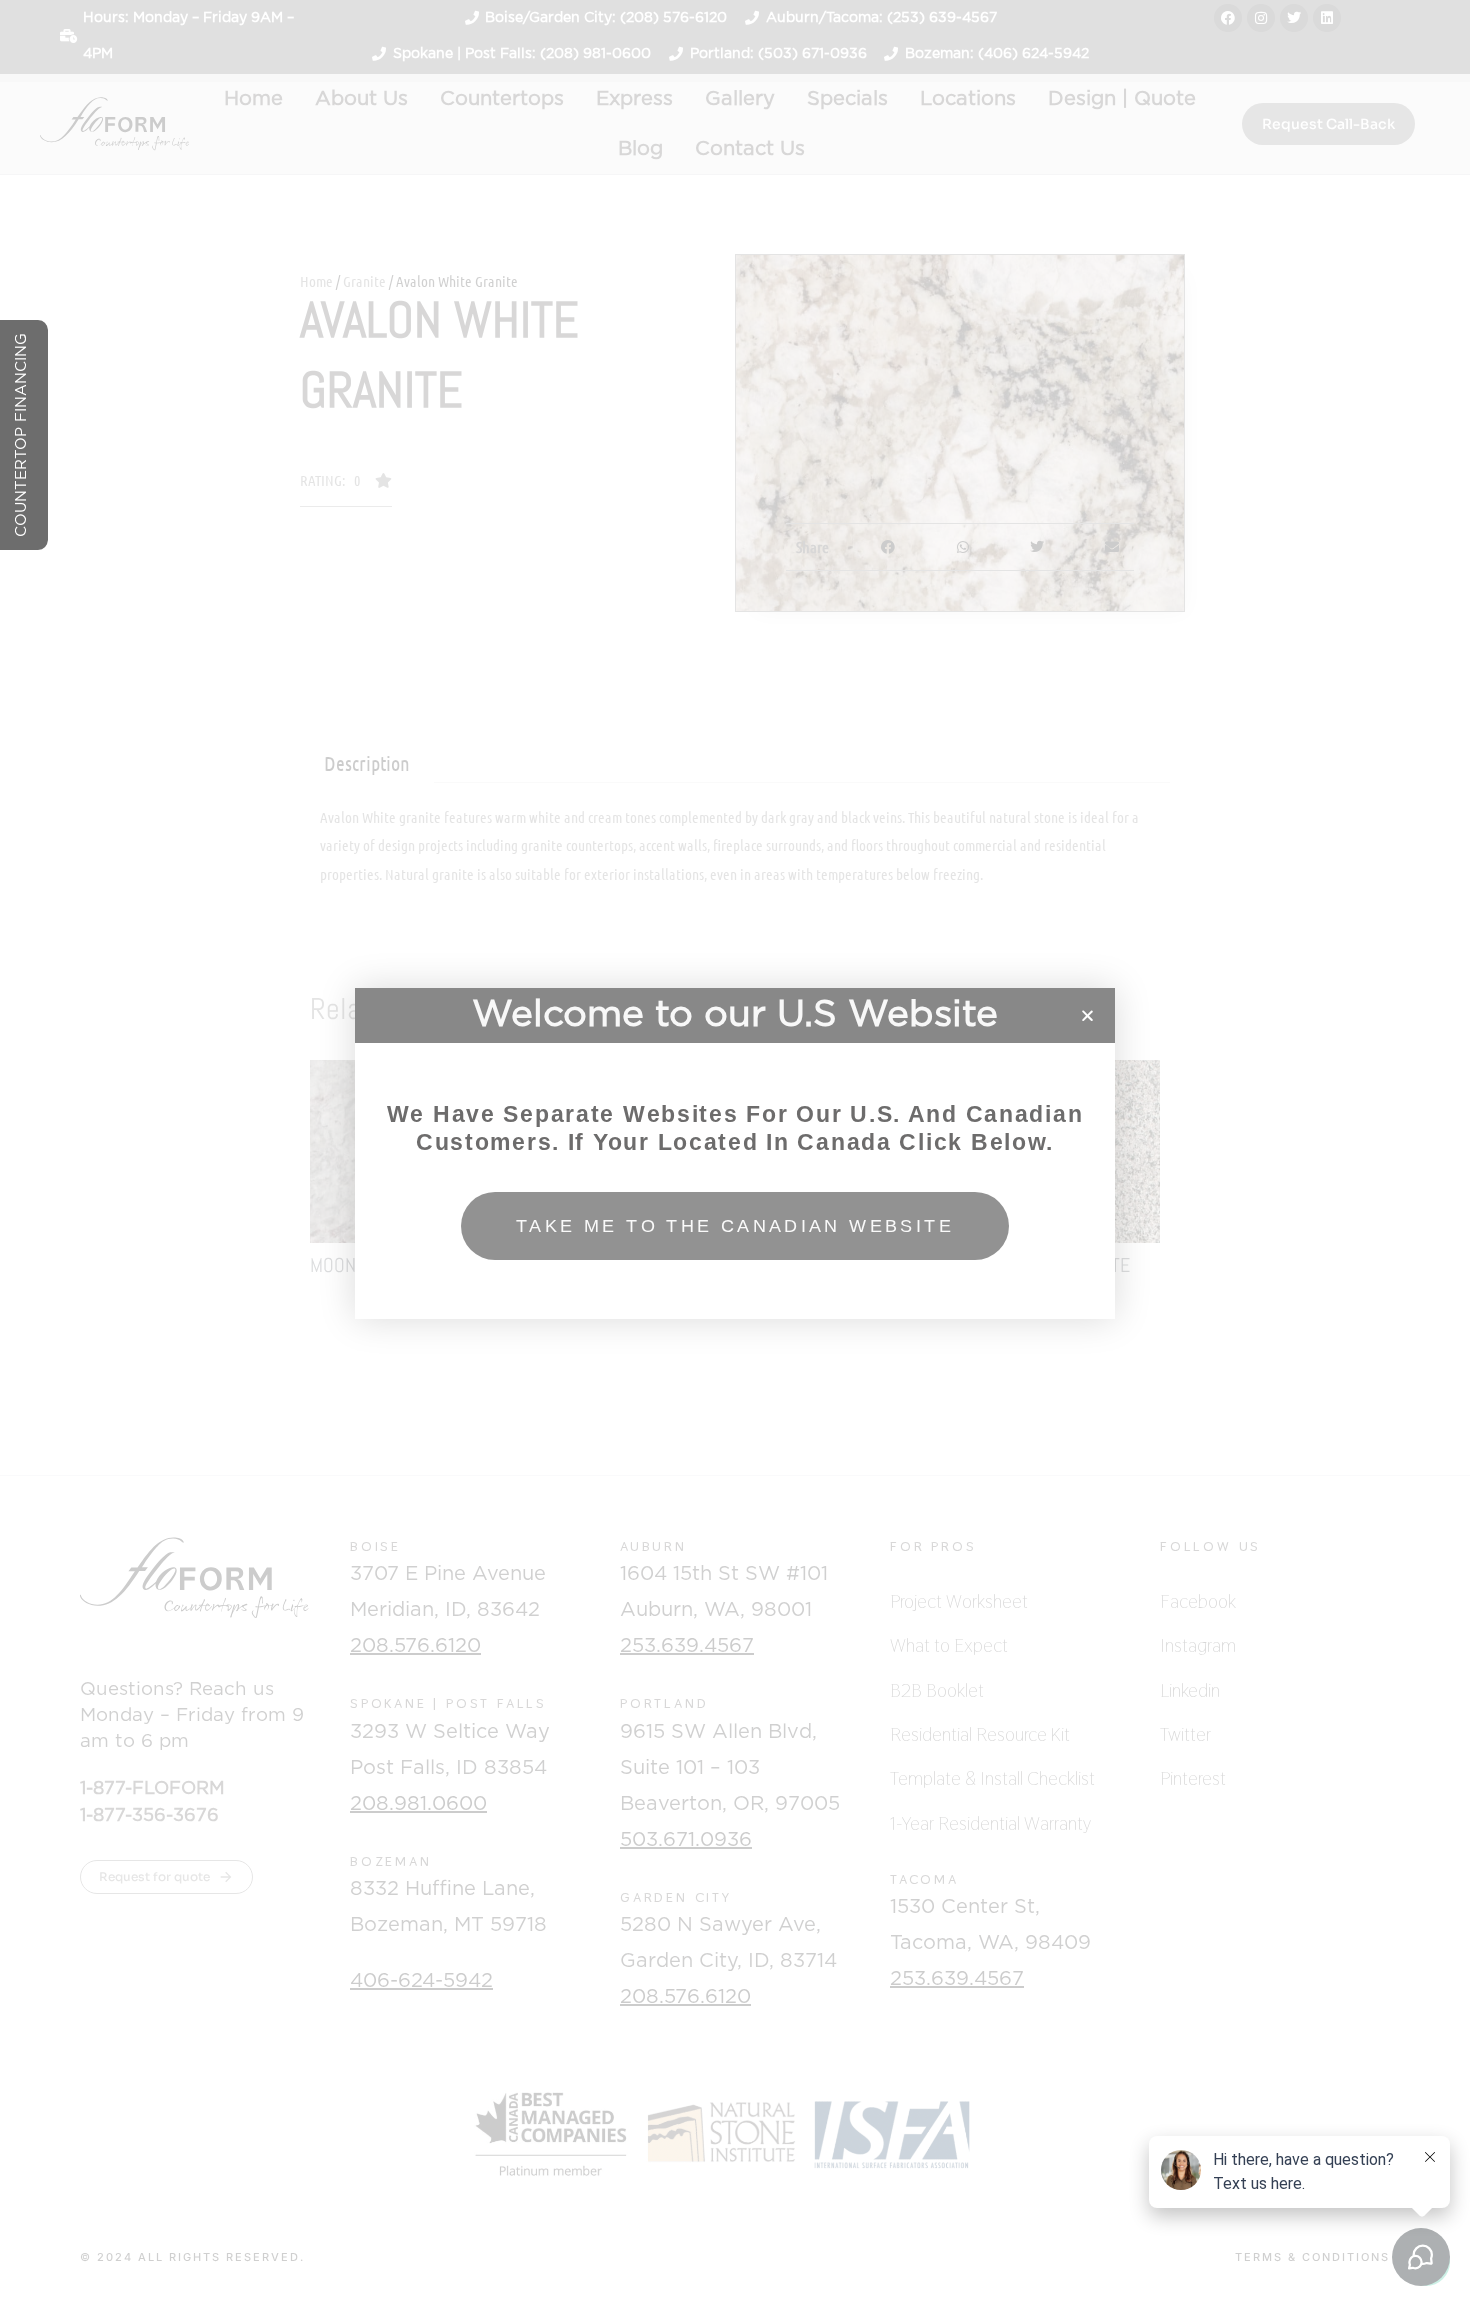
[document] (735, 1153)
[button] (1087, 1015)
